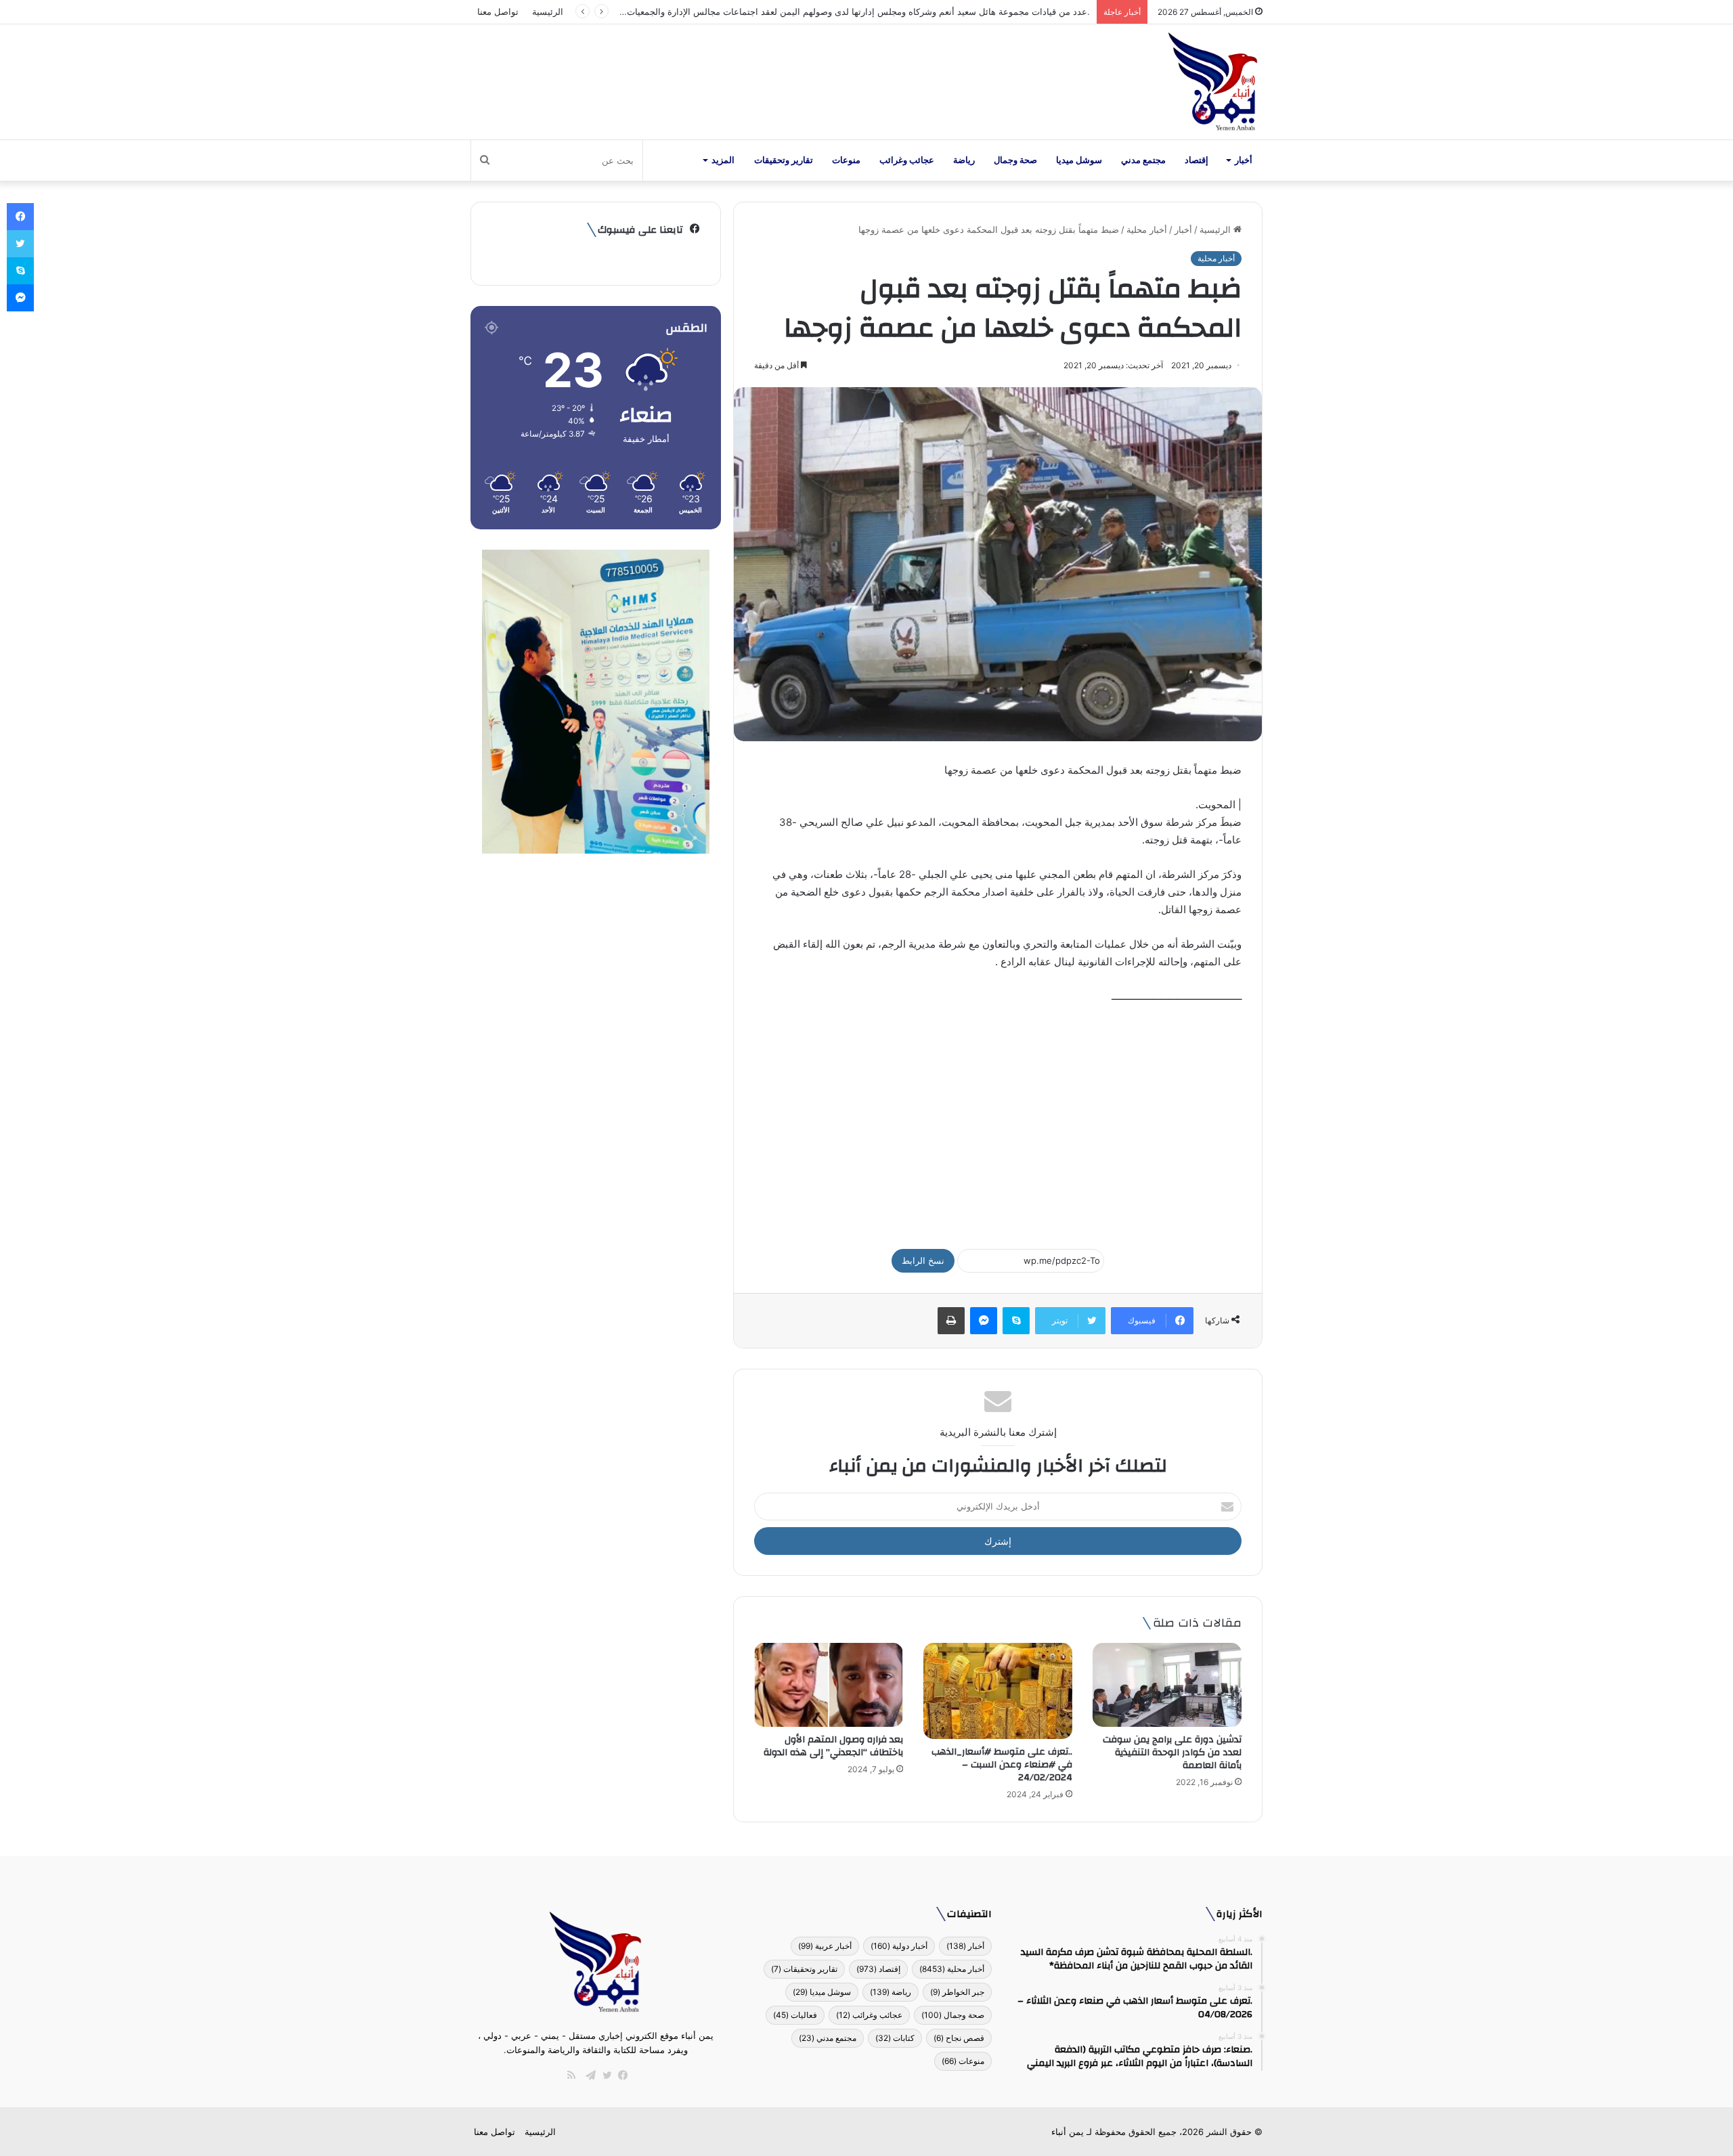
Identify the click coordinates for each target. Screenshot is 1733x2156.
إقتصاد (1197, 160)
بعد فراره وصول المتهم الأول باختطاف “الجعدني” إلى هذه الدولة (833, 1746)
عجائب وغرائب (907, 160)
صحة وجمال (1015, 160)
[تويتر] (604, 2075)
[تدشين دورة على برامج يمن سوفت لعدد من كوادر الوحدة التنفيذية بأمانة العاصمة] (1167, 1685)
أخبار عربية (825, 1946)
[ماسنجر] (984, 1321)
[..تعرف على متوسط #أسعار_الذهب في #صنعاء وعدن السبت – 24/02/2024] (998, 1691)
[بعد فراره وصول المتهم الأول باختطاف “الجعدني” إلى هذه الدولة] (829, 1685)
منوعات (846, 160)
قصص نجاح (959, 2038)
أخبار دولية (899, 1946)
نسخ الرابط (923, 1260)
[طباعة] (951, 1321)
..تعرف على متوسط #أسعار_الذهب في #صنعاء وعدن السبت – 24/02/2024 (1002, 1765)
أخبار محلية (1147, 229)
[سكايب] (1016, 1321)
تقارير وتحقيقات (784, 160)
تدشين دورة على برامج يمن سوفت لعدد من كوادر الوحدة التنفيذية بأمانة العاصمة (1172, 1753)
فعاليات (795, 2015)
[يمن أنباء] (1213, 82)
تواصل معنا (498, 12)
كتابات (895, 2038)
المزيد (723, 160)
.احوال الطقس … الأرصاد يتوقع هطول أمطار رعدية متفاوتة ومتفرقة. (962, 12)
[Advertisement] (998, 1120)
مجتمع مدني (1143, 160)
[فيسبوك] (620, 2075)
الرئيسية (548, 12)
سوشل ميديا (1079, 160)
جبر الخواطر (957, 1992)
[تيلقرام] (588, 2075)
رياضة (964, 160)
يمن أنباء (1068, 2132)
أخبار (1244, 160)
